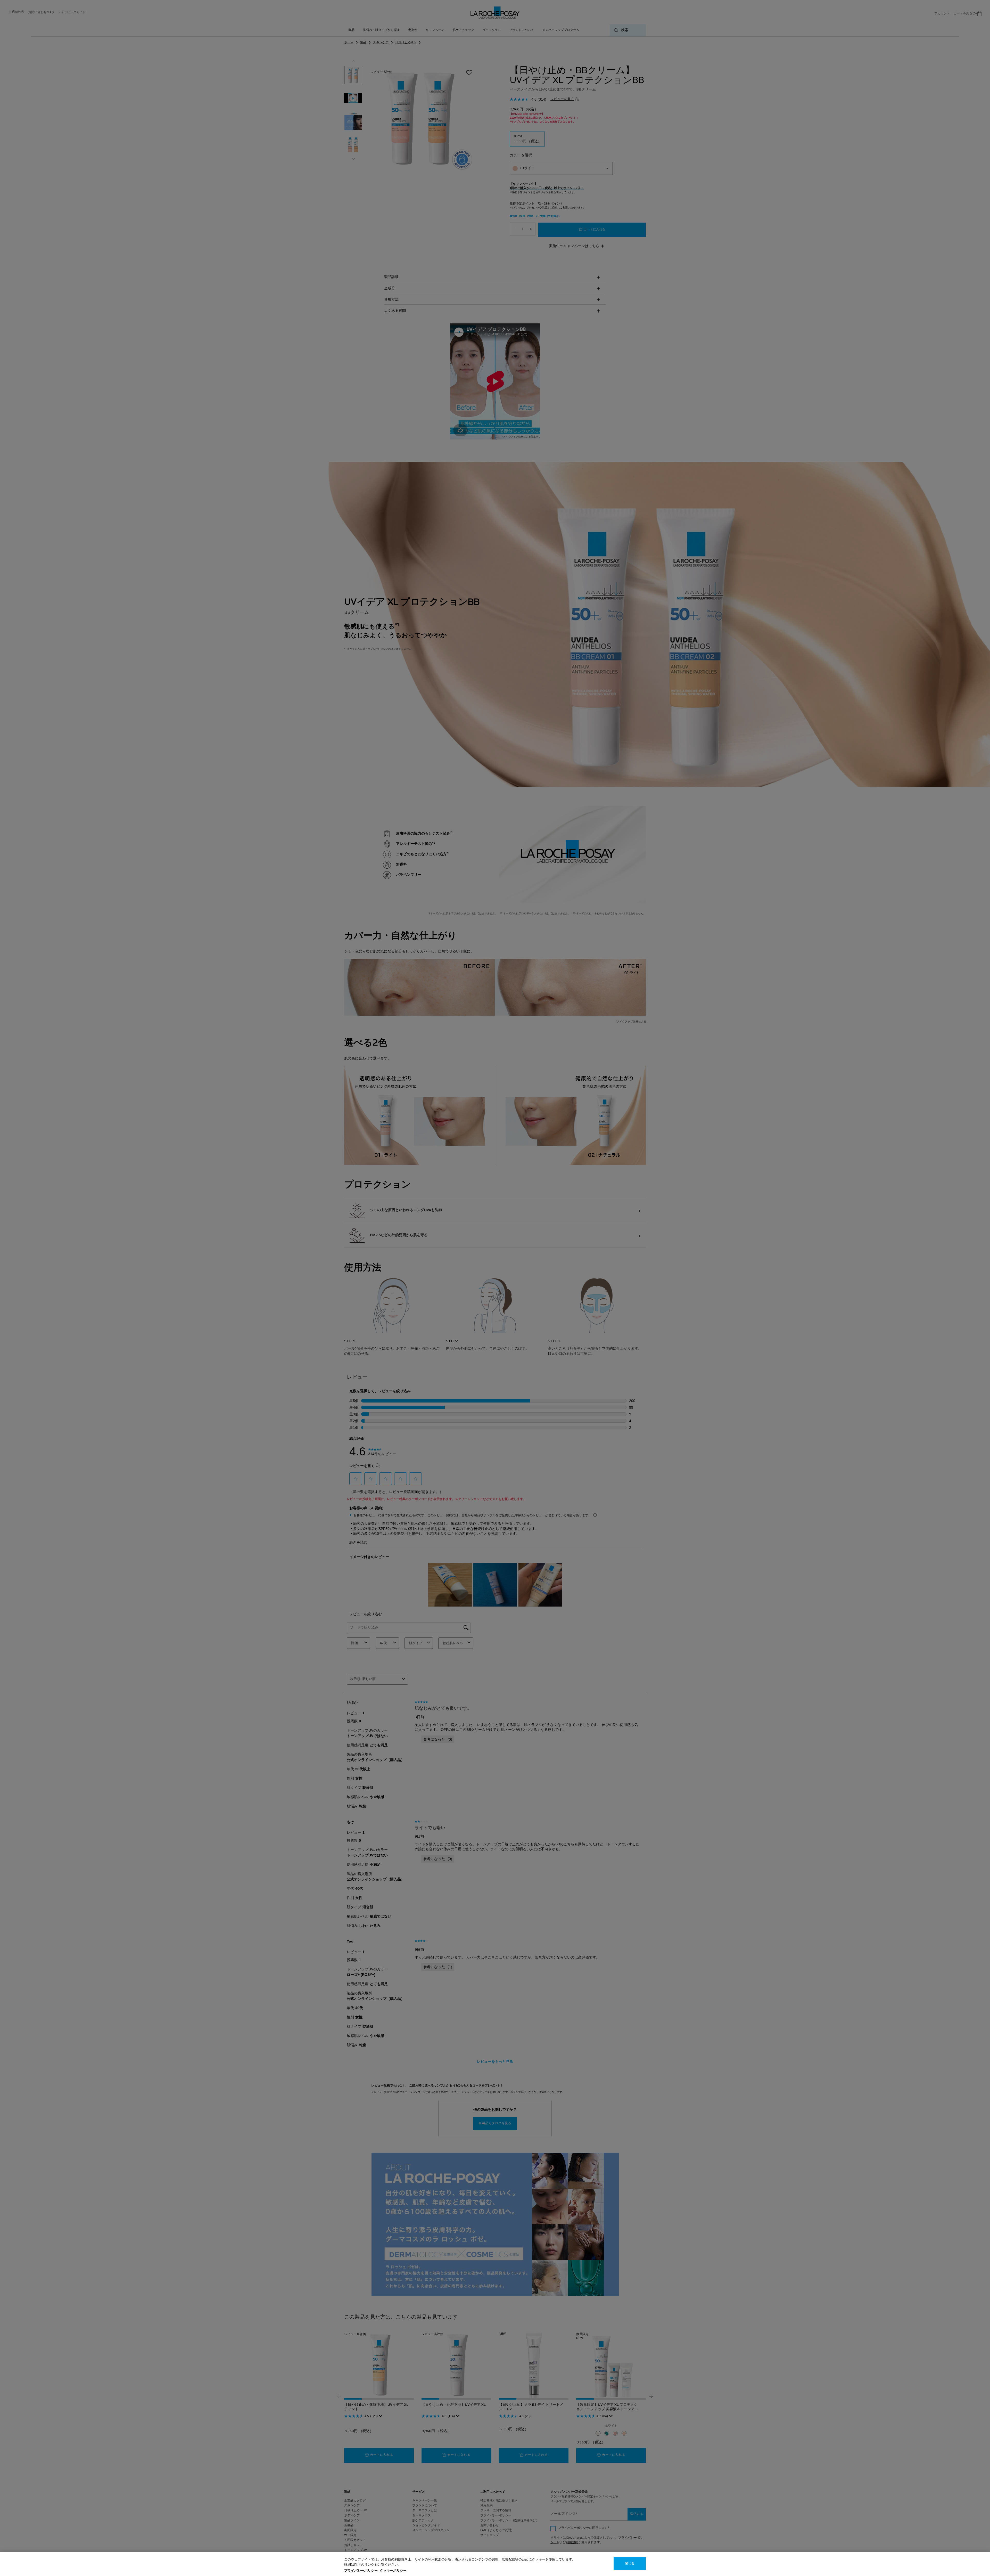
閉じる (630, 2564)
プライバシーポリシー (361, 2571)
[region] (495, 2564)
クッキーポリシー (393, 2571)
